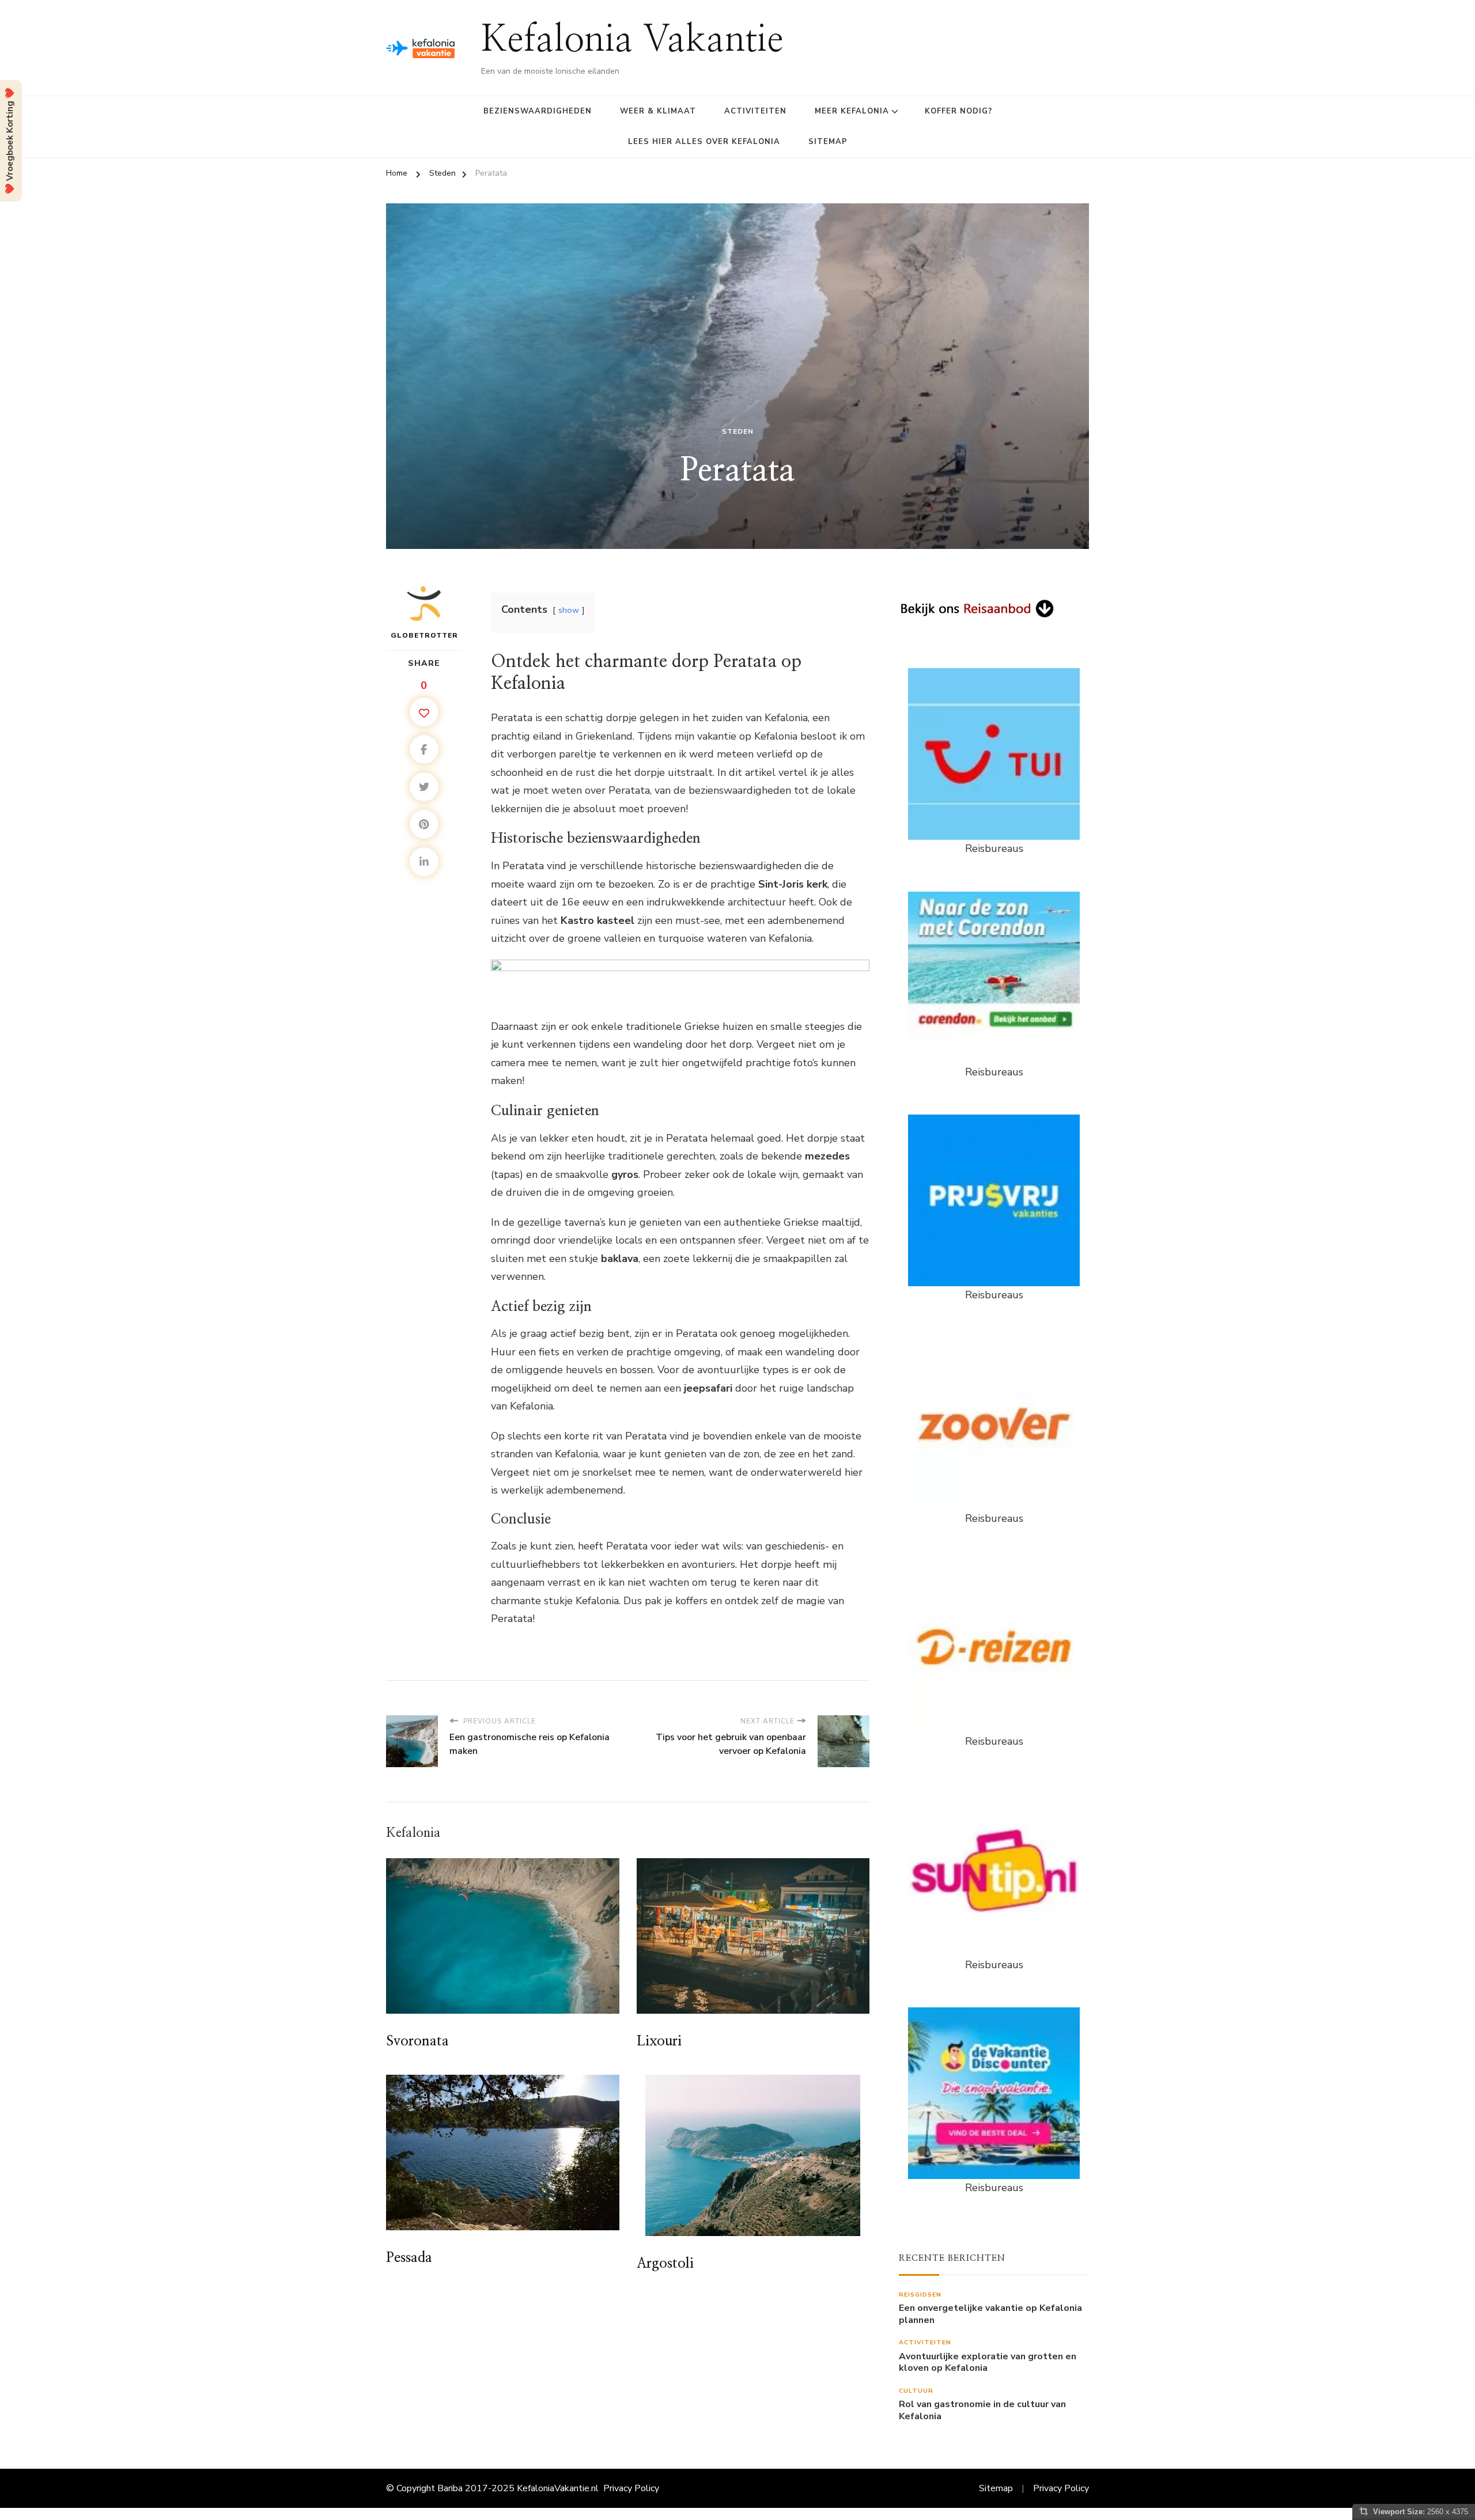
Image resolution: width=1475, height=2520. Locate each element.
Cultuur (916, 2391)
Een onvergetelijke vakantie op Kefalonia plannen (990, 2314)
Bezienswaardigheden (538, 111)
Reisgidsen (920, 2294)
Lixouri (659, 2041)
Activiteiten (755, 111)
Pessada (409, 2258)
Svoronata (417, 2041)
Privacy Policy (631, 2488)
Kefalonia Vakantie (632, 41)
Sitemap (828, 142)
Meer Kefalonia (852, 111)
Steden (738, 431)
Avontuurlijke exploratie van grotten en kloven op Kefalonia (988, 2363)
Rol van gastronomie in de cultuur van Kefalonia (982, 2411)
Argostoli (665, 2264)
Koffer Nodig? (958, 111)
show (569, 610)
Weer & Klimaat (658, 111)
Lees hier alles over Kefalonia (704, 142)
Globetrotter (424, 635)
